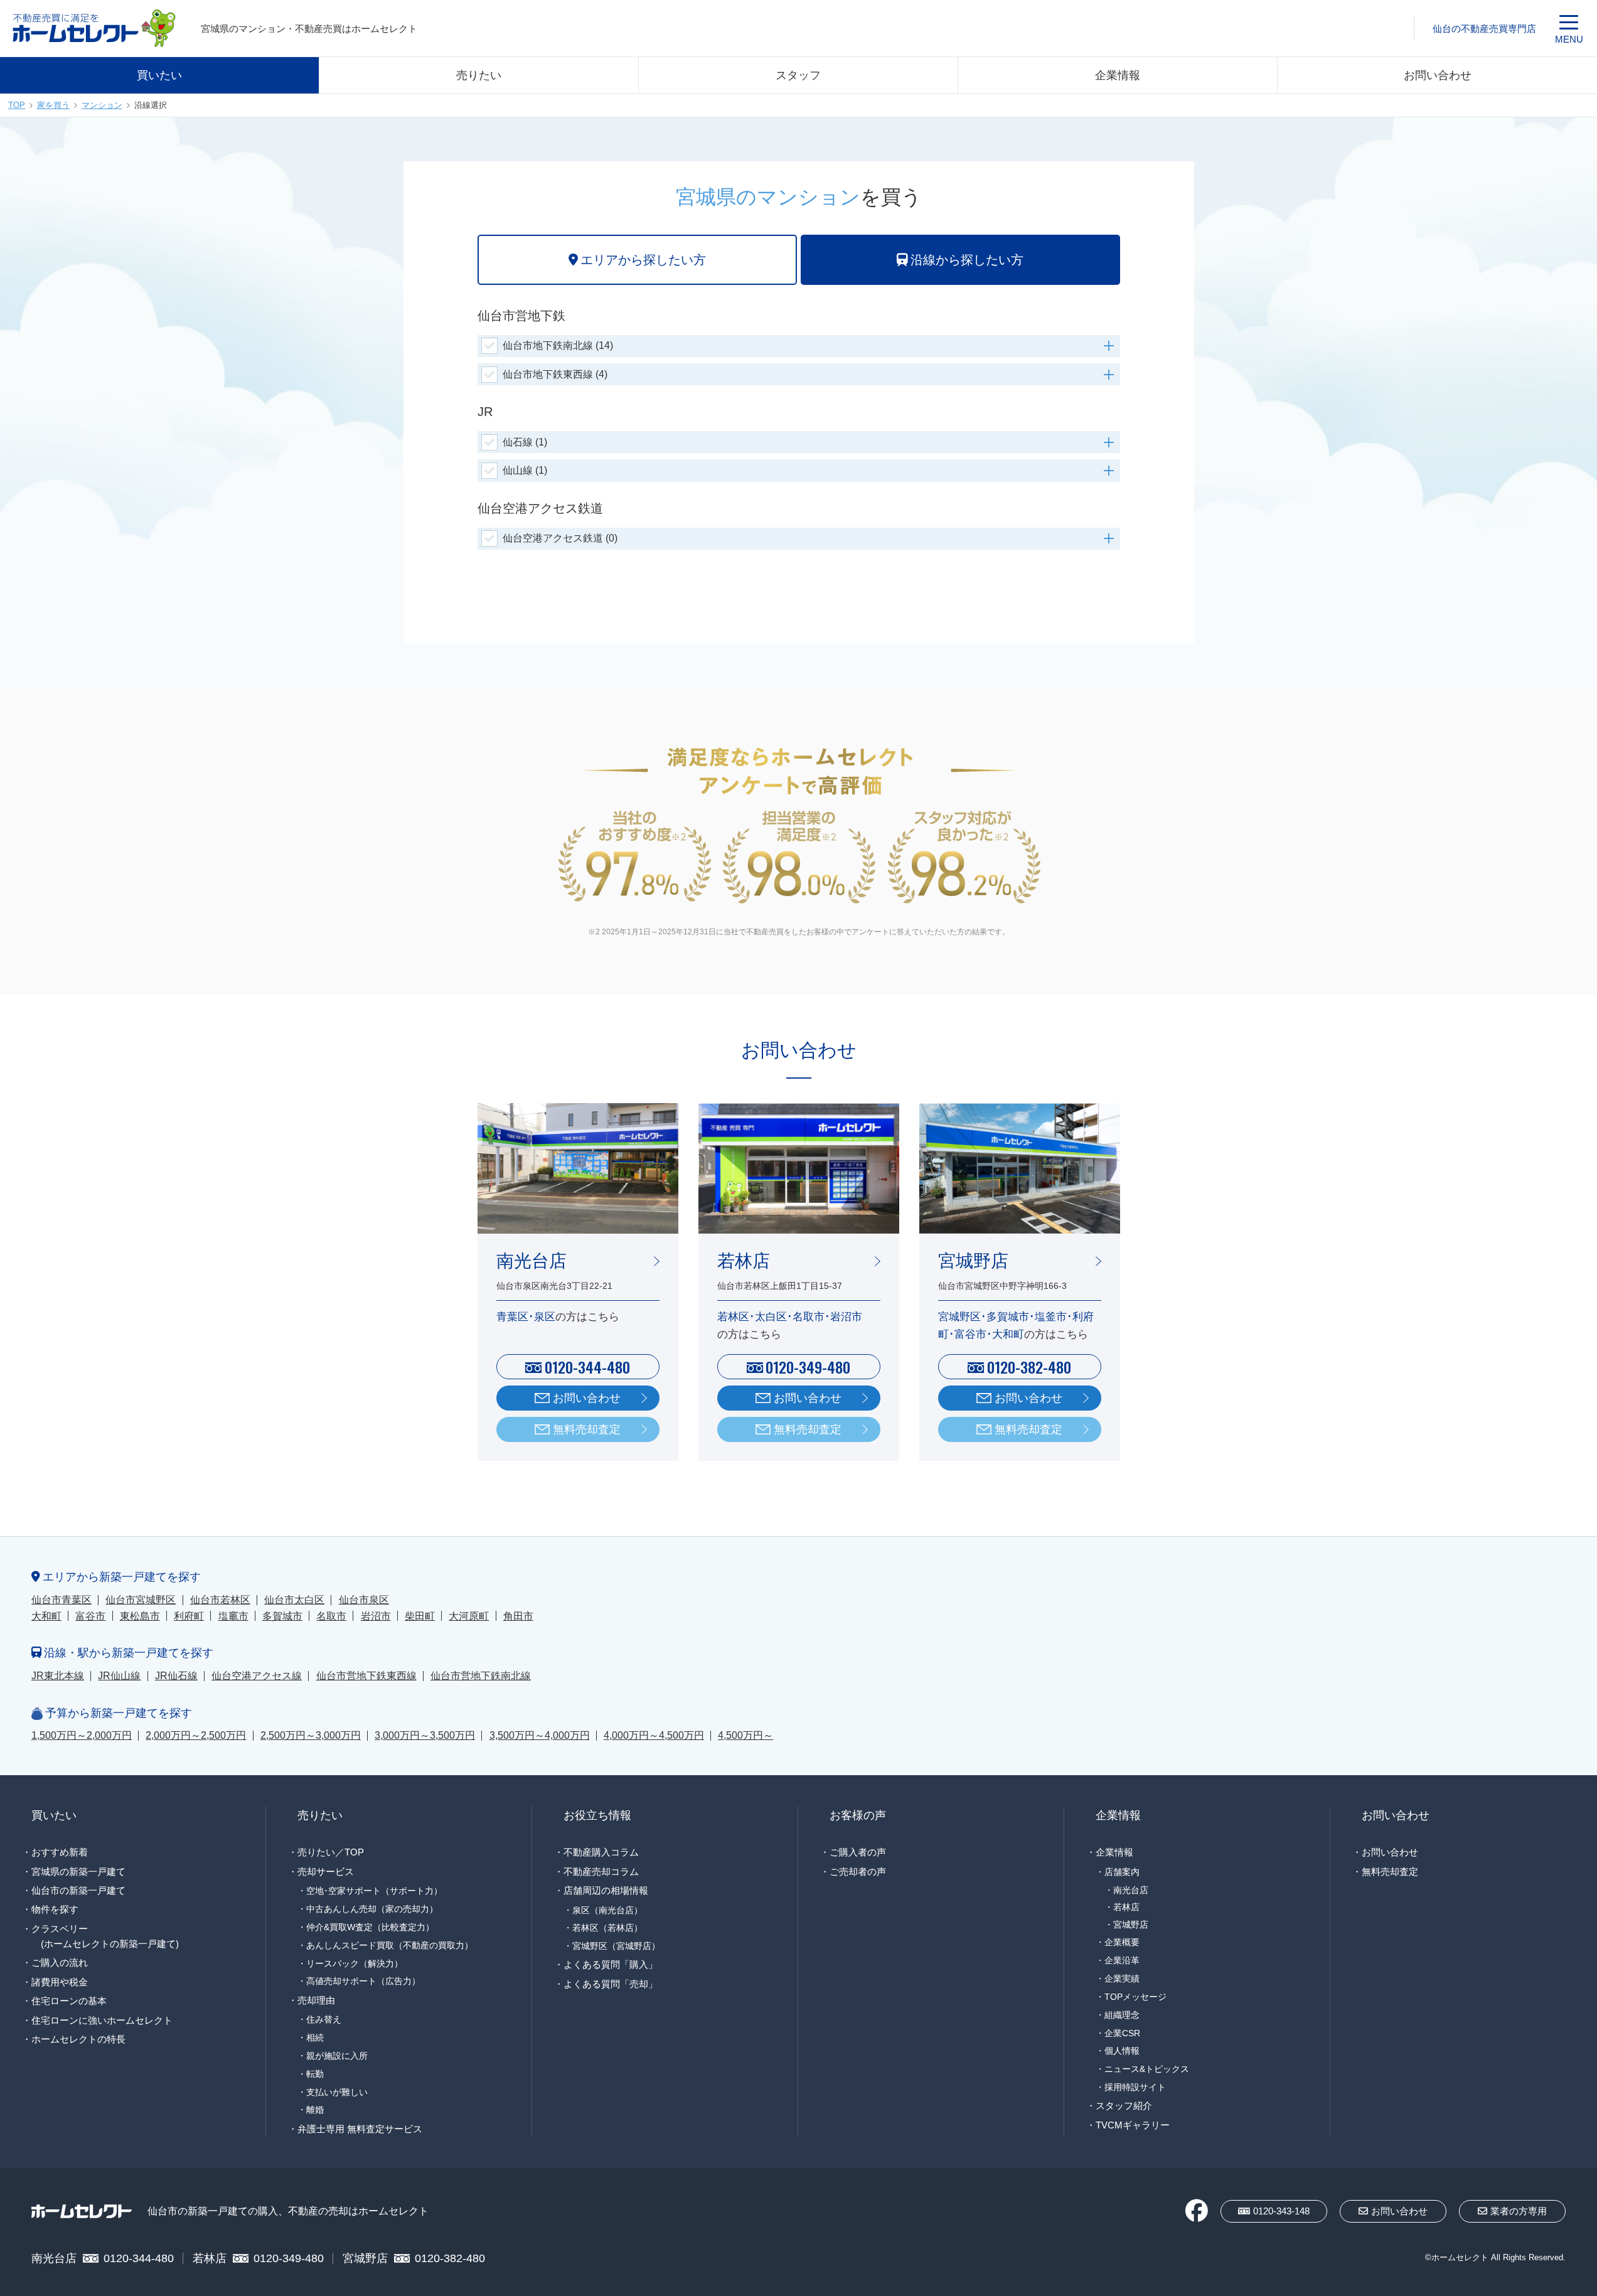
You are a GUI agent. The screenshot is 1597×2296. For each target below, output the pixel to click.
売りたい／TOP (331, 1852)
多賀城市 (282, 1616)
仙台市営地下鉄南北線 (481, 1676)
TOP (17, 105)
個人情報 (1122, 2051)
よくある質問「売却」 (611, 1984)
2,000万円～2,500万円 (196, 1735)
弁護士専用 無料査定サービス (360, 2129)
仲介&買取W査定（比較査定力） (370, 1927)
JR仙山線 (119, 1676)
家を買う (53, 105)
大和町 (46, 1616)
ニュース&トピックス (1147, 2069)
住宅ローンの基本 (69, 2001)
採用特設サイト (1135, 2087)
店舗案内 (1122, 1872)
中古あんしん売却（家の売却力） (372, 1909)
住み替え (324, 2019)
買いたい (159, 75)
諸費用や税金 (60, 1982)
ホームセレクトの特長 (78, 2039)
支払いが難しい (337, 2092)
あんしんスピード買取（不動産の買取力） (390, 1945)
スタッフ (798, 75)
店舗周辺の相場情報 (606, 1890)
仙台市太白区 (294, 1600)
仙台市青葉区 (61, 1600)
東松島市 (140, 1616)
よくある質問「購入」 (611, 1964)
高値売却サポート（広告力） (363, 1981)
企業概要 (1122, 1942)
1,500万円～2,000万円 (82, 1735)
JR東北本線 (58, 1676)
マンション (102, 105)
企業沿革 (1122, 1960)
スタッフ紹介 (1124, 2106)
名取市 (331, 1616)
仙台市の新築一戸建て (78, 1890)
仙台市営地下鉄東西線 (366, 1676)
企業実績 (1122, 1978)
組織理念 (1122, 2015)
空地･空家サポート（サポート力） (374, 1891)
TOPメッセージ (1135, 1997)
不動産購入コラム (601, 1852)
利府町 (189, 1616)
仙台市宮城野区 (141, 1600)
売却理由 (316, 2000)
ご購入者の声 (858, 1852)
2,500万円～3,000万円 (311, 1735)
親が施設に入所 (337, 2056)
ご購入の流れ (60, 1962)
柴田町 (420, 1616)
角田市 (518, 1616)
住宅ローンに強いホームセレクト (102, 2020)
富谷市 (90, 1616)
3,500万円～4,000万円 (540, 1735)
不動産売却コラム (601, 1872)
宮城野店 (1131, 1925)
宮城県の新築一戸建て (78, 1872)
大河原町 (469, 1616)
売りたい (479, 75)
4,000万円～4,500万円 (654, 1735)
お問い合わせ (1438, 75)
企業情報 (1118, 75)
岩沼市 (376, 1616)
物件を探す (55, 1909)
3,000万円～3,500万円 (425, 1735)
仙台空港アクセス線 (257, 1676)
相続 (315, 2037)
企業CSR (1122, 2033)
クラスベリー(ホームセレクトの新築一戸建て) (105, 1936)
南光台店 (1131, 1890)
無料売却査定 (587, 1429)
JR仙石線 (176, 1676)
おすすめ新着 (60, 1852)
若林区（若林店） (607, 1928)
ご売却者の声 (858, 1872)
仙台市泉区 (364, 1600)
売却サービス (326, 1872)
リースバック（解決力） (355, 1963)
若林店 (1126, 1907)
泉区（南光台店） (607, 1910)
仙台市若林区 (220, 1600)
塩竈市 (233, 1616)
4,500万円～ (745, 1735)
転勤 (315, 2074)
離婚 (315, 2110)
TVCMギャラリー (1133, 2125)
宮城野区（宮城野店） (616, 1946)
